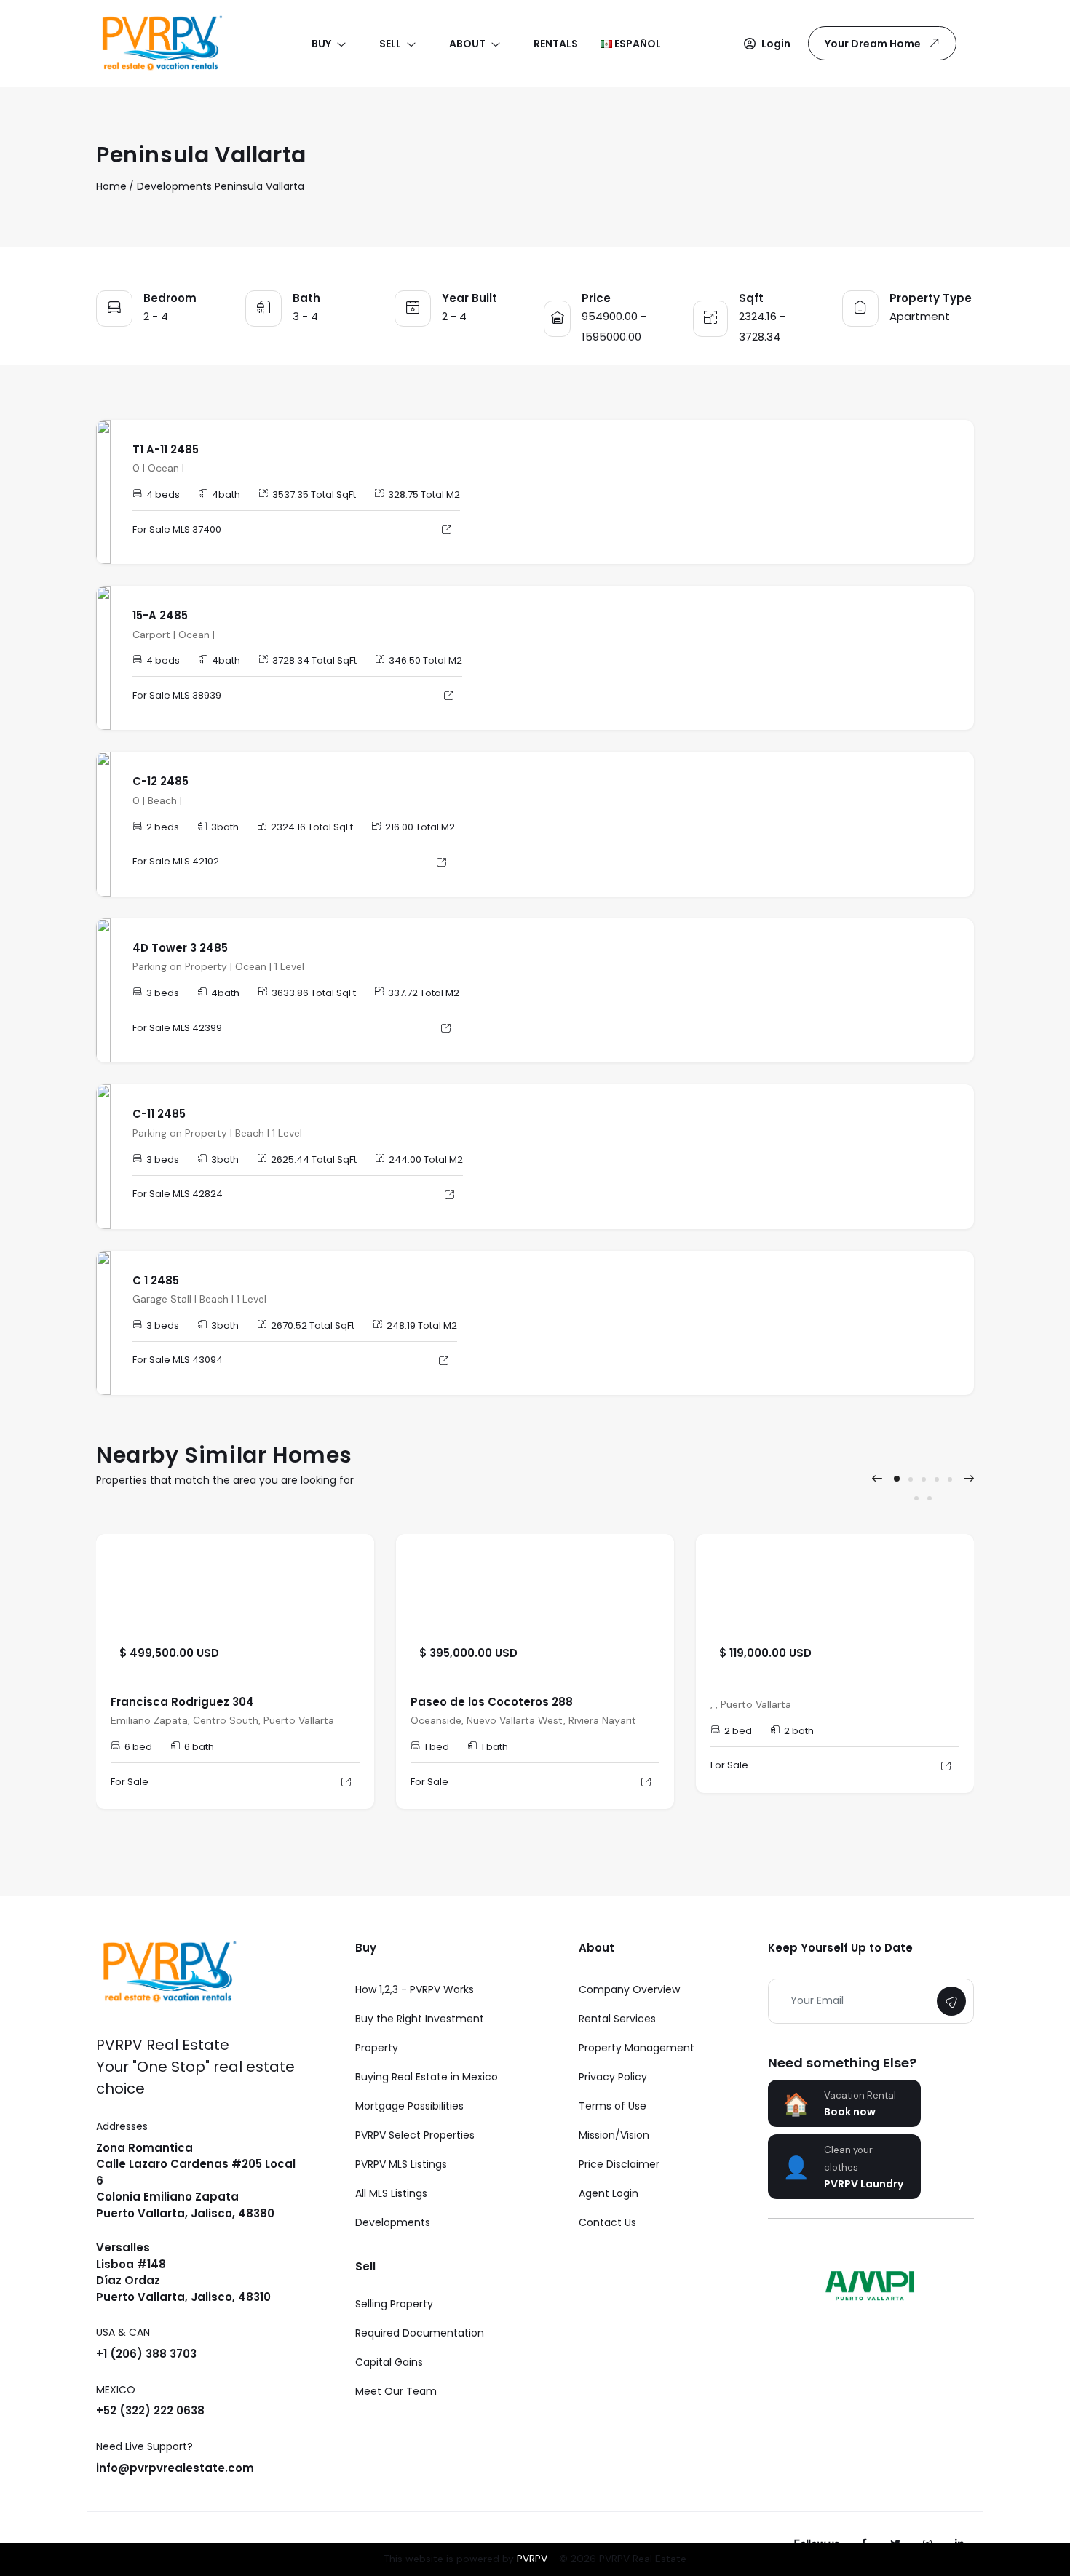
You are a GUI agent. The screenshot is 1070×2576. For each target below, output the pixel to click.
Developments (174, 186)
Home (111, 186)
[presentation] (877, 1479)
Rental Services (617, 2019)
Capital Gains (389, 2362)
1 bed (437, 1747)
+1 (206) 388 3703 (146, 2354)
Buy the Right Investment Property (420, 2033)
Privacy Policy (613, 2077)
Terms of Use (613, 2106)
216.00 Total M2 (420, 827)
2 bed (738, 1731)
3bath (225, 827)
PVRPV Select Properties (415, 2135)
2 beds (163, 827)
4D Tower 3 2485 (180, 948)
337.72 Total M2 (424, 993)
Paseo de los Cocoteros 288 (492, 1702)
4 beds (163, 494)
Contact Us (607, 2222)
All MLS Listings (391, 2193)
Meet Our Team (396, 2391)
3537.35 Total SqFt (314, 494)
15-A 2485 (160, 615)
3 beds (163, 993)
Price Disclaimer (619, 2164)
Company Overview (629, 1989)
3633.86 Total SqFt (314, 993)
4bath (226, 494)
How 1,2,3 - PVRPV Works (415, 1989)
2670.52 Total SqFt (313, 1325)
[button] (767, 44)
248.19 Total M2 (422, 1325)
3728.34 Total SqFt (314, 660)
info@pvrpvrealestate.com (175, 2468)
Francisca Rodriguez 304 (182, 1702)
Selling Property (394, 2304)
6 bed (138, 1747)
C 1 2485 (156, 1280)
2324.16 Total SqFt (312, 827)
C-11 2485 (159, 1114)
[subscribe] (951, 2001)
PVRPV (532, 2559)
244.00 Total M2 (426, 1160)
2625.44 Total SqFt (314, 1160)
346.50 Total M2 (425, 660)
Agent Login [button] (609, 2193)
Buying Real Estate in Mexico (427, 2077)
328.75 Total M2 (424, 494)
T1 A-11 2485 (166, 449)
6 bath (199, 1747)
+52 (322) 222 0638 (150, 2410)
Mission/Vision (614, 2135)
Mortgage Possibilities (409, 2106)
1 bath (495, 1747)
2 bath (799, 1731)
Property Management (637, 2048)
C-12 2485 (160, 781)
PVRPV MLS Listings (401, 2164)
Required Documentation (420, 2333)
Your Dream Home (873, 44)
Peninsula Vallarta (259, 186)
